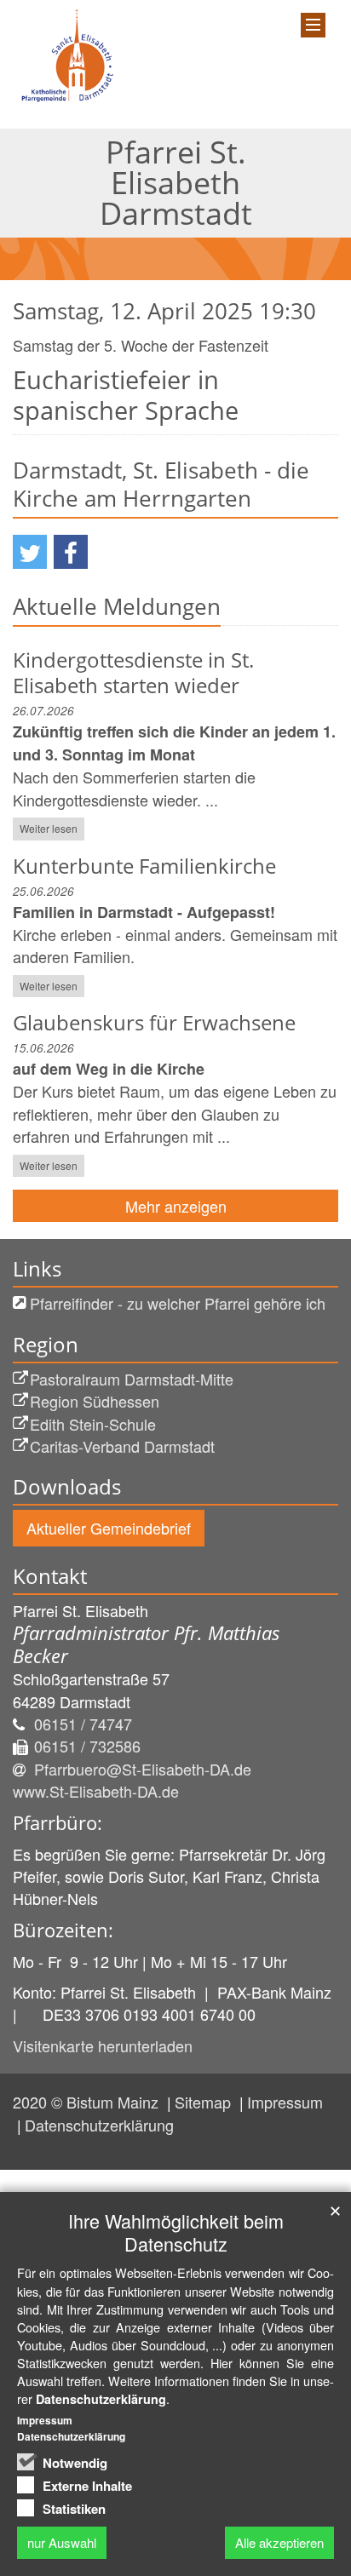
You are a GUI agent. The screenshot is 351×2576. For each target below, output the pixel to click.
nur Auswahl (62, 2542)
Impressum (285, 2102)
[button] (30, 552)
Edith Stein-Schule (93, 1424)
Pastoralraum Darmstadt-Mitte (132, 1379)
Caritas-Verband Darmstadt (122, 1446)
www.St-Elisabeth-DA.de (96, 1791)
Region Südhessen (95, 1401)
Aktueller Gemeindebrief (109, 1528)
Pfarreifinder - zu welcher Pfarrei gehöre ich (178, 1303)
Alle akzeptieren (279, 2542)
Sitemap (205, 2102)
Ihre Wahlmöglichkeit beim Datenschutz (176, 2232)
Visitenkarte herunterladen (103, 2045)
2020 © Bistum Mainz (88, 2102)
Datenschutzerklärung (99, 2125)
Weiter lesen (49, 828)
